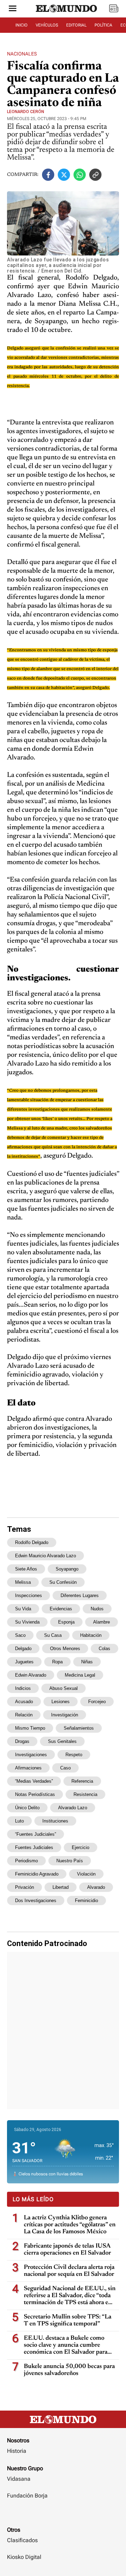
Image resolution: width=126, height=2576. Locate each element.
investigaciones (31, 1755)
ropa (57, 1662)
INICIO (22, 25)
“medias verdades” (34, 1781)
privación (24, 1887)
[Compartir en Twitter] (64, 175)
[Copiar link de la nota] (95, 175)
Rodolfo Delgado (32, 1542)
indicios (23, 1688)
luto (19, 1821)
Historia (17, 2451)
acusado (24, 1702)
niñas (87, 1662)
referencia (82, 1781)
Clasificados (22, 2540)
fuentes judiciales (34, 1847)
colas (104, 1649)
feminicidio (86, 1901)
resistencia (85, 1794)
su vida (23, 1609)
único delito (27, 1808)
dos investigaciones (36, 1901)
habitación (91, 1635)
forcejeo (97, 1702)
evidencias (61, 1609)
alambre (101, 1622)
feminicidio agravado (37, 1874)
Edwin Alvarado (31, 1675)
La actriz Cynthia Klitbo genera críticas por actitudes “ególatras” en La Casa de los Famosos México (70, 2225)
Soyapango (67, 1569)
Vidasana (19, 2479)
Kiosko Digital (24, 2557)
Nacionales (22, 54)
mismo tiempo (30, 1728)
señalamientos (79, 1728)
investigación (65, 1715)
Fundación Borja (27, 2496)
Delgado (23, 1649)
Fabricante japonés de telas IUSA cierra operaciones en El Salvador (67, 2250)
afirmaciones (28, 1768)
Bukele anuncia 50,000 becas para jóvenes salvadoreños (69, 2370)
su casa (53, 1635)
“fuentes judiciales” (36, 1834)
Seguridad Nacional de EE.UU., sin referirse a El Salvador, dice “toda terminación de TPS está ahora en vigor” (70, 2296)
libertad (61, 1887)
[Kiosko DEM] (114, 9)
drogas (22, 1741)
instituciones (55, 1821)
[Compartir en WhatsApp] (80, 175)
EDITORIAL (76, 25)
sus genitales (62, 1741)
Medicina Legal (80, 1675)
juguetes (24, 1662)
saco (20, 1635)
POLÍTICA (103, 25)
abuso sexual (64, 1688)
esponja (66, 1622)
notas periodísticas (35, 1794)
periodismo (26, 1861)
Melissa (23, 1582)
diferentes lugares (80, 1595)
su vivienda (27, 1622)
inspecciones (29, 1595)
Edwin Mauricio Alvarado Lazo (45, 1556)
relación (24, 1715)
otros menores (65, 1649)
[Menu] (13, 9)
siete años (26, 1569)
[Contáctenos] (63, 2516)
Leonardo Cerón (26, 112)
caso (65, 1768)
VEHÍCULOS (47, 25)
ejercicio (80, 1847)
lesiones (61, 1702)
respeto (74, 1755)
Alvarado (96, 1887)
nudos (97, 1609)
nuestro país (70, 1861)
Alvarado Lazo (73, 1808)
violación (86, 1874)
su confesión (63, 1582)
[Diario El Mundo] (66, 15)
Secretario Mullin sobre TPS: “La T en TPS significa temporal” (68, 2321)
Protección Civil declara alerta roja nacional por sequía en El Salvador (69, 2271)
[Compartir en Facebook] (48, 175)
